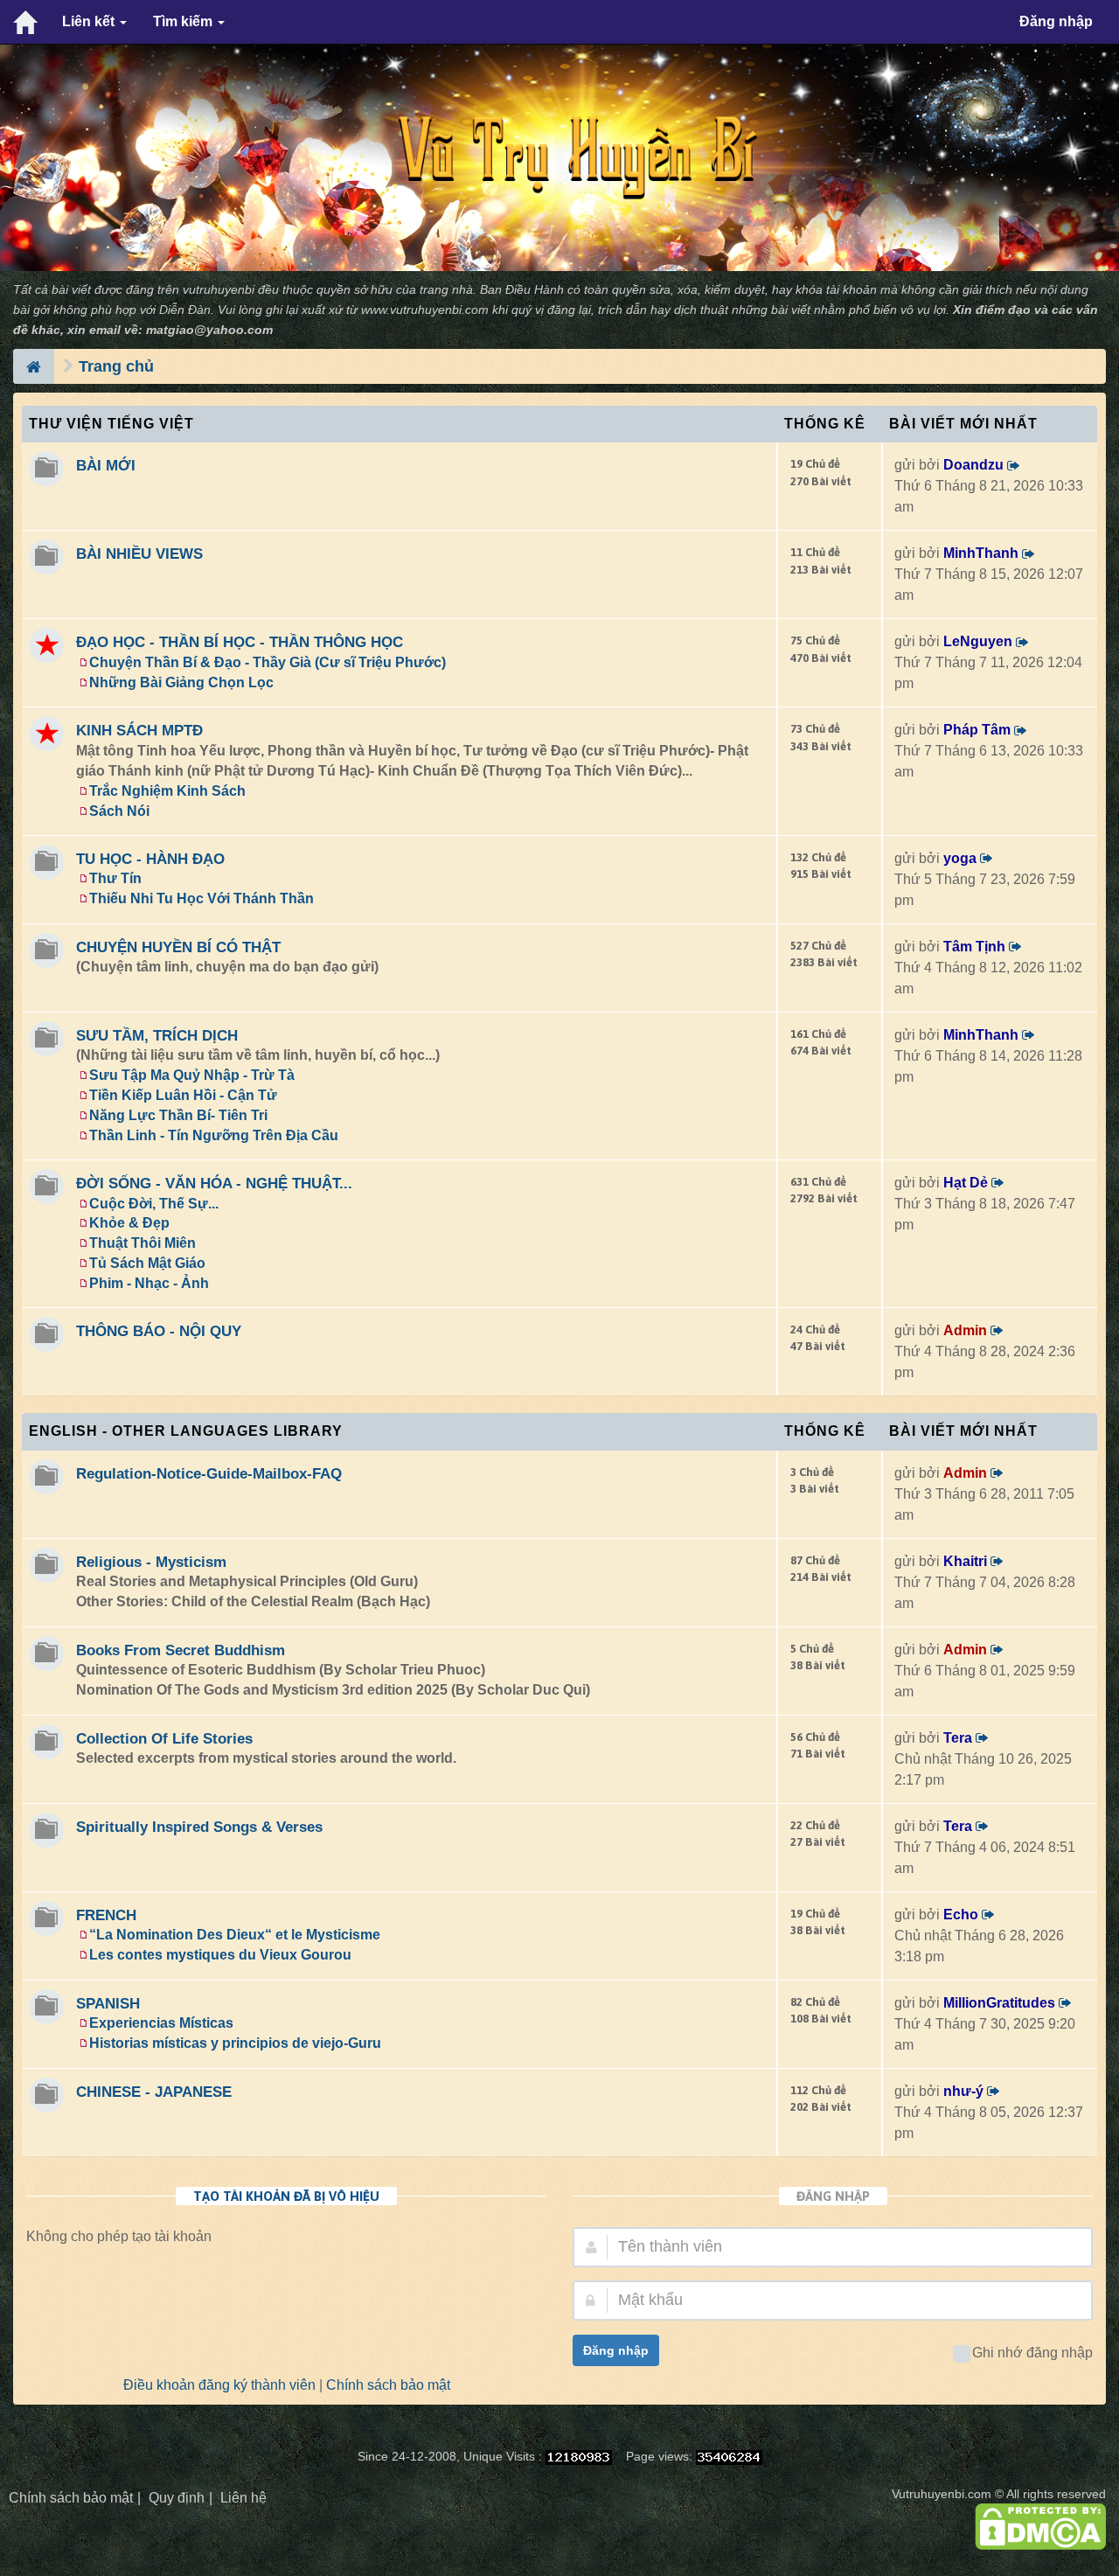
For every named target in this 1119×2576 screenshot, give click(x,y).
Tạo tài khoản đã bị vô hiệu (286, 2196)
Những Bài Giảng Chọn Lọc (181, 682)
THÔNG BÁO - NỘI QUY (159, 1331)
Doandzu (973, 465)
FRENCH (106, 1915)
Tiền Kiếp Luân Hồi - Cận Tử (183, 1095)
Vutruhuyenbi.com (942, 2494)
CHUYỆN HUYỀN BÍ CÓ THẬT (178, 947)
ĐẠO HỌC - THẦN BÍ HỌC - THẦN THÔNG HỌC (240, 642)
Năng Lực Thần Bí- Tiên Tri (178, 1115)
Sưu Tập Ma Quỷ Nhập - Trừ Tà (192, 1075)
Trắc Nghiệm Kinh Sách (167, 791)
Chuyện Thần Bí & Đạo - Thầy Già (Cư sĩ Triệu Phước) (268, 662)
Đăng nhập (1056, 21)
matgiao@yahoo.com (209, 330)
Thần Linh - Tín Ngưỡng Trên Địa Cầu (214, 1135)
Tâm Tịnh (974, 947)
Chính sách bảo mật (388, 2385)
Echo (961, 1915)
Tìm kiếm (184, 21)
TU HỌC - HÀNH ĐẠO (150, 859)
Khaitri (965, 1561)
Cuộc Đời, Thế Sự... (154, 1204)
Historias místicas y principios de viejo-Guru (235, 2043)
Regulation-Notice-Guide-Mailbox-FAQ (209, 1473)
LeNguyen (978, 641)
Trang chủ (116, 366)
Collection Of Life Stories (164, 1738)
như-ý (963, 2091)
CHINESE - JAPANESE (154, 2092)
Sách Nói (119, 811)
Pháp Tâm (977, 730)
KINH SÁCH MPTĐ (139, 730)
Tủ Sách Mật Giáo (147, 1263)
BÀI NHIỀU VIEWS (139, 553)
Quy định (177, 2498)
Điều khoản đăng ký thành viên (219, 2385)
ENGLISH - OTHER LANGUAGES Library (186, 1431)
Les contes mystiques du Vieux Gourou (220, 1955)
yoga (960, 858)
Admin (965, 1330)
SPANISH (108, 2003)
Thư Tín (115, 878)
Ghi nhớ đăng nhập (1032, 2353)
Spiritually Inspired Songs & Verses (199, 1827)
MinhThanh (981, 553)
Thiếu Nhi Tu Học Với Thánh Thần (202, 898)
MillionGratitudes (999, 2003)
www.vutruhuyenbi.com (425, 310)
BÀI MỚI (106, 465)
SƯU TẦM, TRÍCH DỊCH (157, 1035)
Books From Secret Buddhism (181, 1650)
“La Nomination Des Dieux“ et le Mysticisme (235, 1935)
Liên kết (90, 21)
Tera (958, 1738)
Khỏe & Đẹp (129, 1223)
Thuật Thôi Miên (142, 1243)
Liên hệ (243, 2498)
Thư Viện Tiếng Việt (111, 424)
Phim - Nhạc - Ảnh (149, 1283)
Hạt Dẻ (966, 1183)
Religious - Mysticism (151, 1562)
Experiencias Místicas (161, 2023)
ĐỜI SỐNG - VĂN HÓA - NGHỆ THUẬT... (214, 1183)
